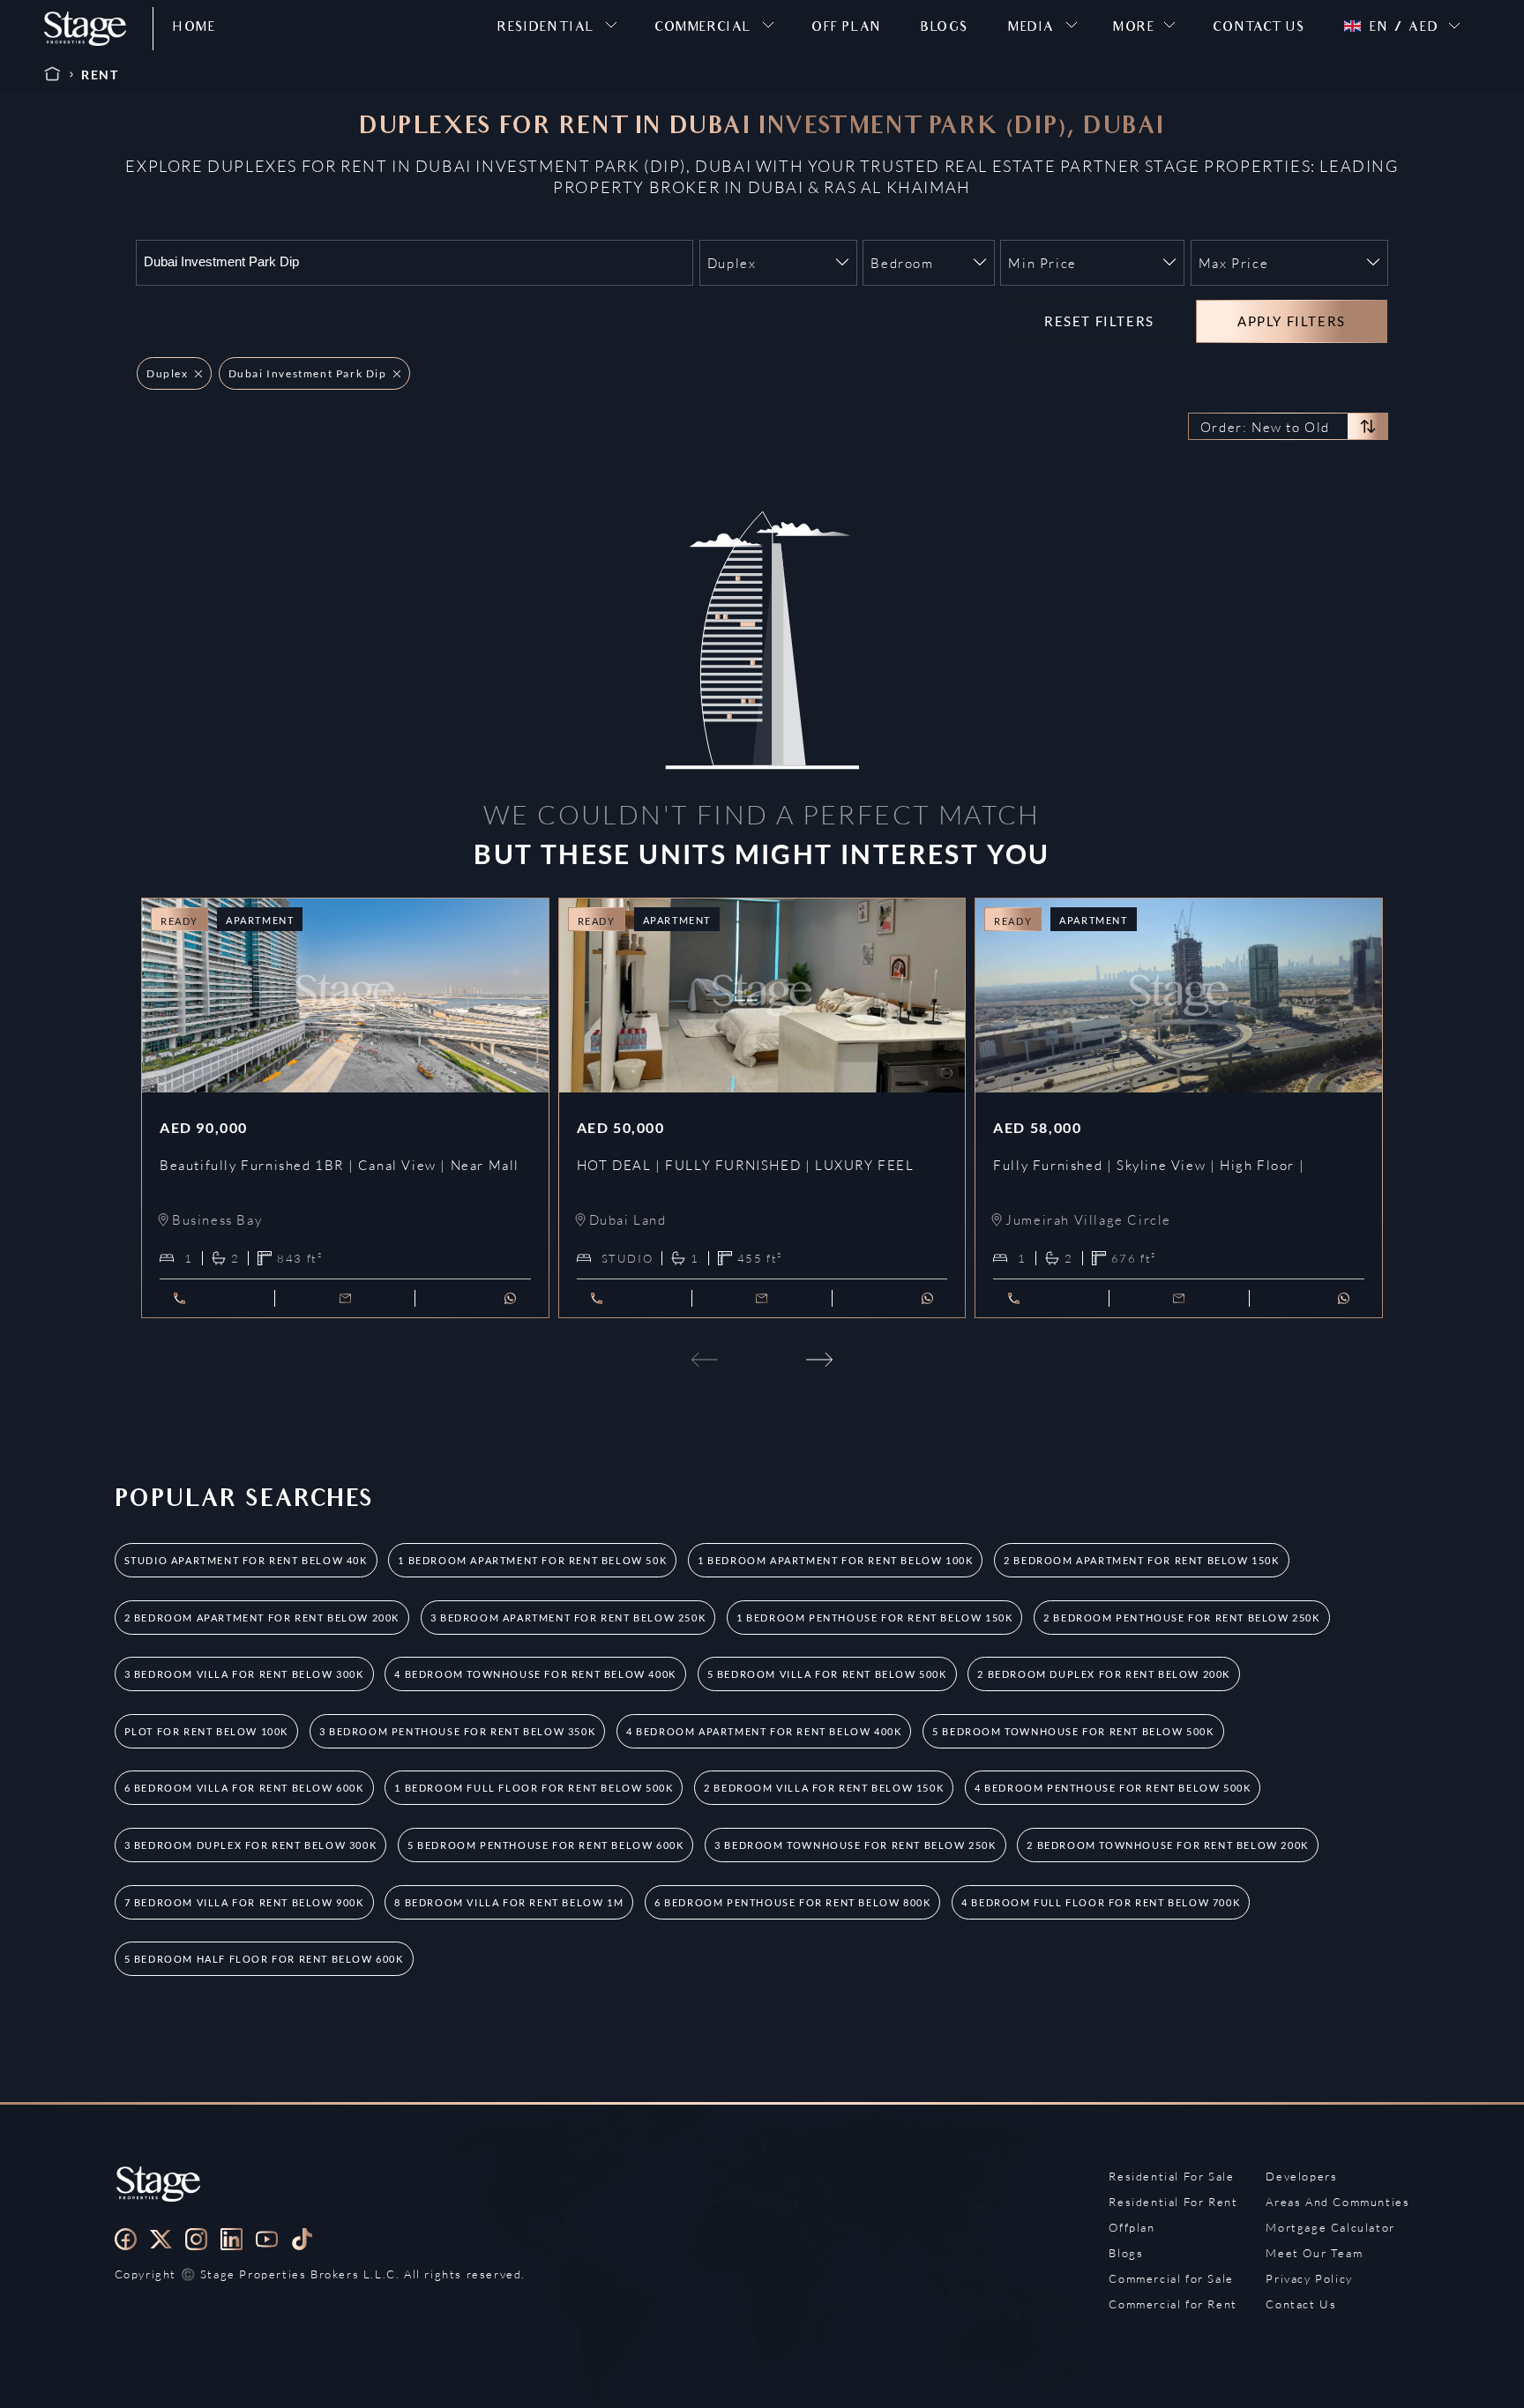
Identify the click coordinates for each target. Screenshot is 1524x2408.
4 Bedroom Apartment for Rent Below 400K (764, 1731)
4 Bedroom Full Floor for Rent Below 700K (1101, 1902)
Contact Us (1301, 2304)
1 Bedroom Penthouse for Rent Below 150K (874, 1618)
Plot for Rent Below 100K (206, 1731)
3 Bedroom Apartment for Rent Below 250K (568, 1618)
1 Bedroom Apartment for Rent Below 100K (835, 1560)
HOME (194, 29)
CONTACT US (1259, 29)
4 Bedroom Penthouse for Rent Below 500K (1113, 1788)
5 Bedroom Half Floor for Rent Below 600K (264, 1959)
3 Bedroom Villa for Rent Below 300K (244, 1674)
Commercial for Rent (1173, 2304)
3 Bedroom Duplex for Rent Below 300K (251, 1845)
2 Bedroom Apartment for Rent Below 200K (262, 1618)
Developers (1301, 2176)
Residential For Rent (1173, 2202)
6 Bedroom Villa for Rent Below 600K (244, 1788)
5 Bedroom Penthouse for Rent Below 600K (545, 1845)
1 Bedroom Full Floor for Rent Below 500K (534, 1788)
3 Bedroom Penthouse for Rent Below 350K (457, 1731)
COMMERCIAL (703, 29)
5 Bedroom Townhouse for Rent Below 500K (1073, 1731)
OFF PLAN (847, 29)
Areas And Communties (1337, 2202)
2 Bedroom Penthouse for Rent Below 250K (1181, 1618)
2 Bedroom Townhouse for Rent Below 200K (1167, 1845)
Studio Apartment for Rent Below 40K (246, 1560)
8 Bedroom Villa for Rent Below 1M (509, 1902)
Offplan (1132, 2227)
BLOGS (945, 29)
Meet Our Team (1314, 2253)
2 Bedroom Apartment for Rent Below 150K (1141, 1560)
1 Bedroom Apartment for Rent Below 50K (532, 1560)
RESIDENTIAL (546, 29)
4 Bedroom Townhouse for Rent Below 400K (535, 1674)
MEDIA (1031, 29)
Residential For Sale (1171, 2176)
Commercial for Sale (1171, 2278)
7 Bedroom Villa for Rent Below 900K (244, 1902)
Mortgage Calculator (1330, 2227)
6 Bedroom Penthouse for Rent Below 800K (792, 1902)
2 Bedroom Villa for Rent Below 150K (824, 1788)
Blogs (1126, 2253)
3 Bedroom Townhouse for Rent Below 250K (855, 1845)
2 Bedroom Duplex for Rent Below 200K (1104, 1674)
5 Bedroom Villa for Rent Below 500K (827, 1674)
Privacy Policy (1309, 2278)
